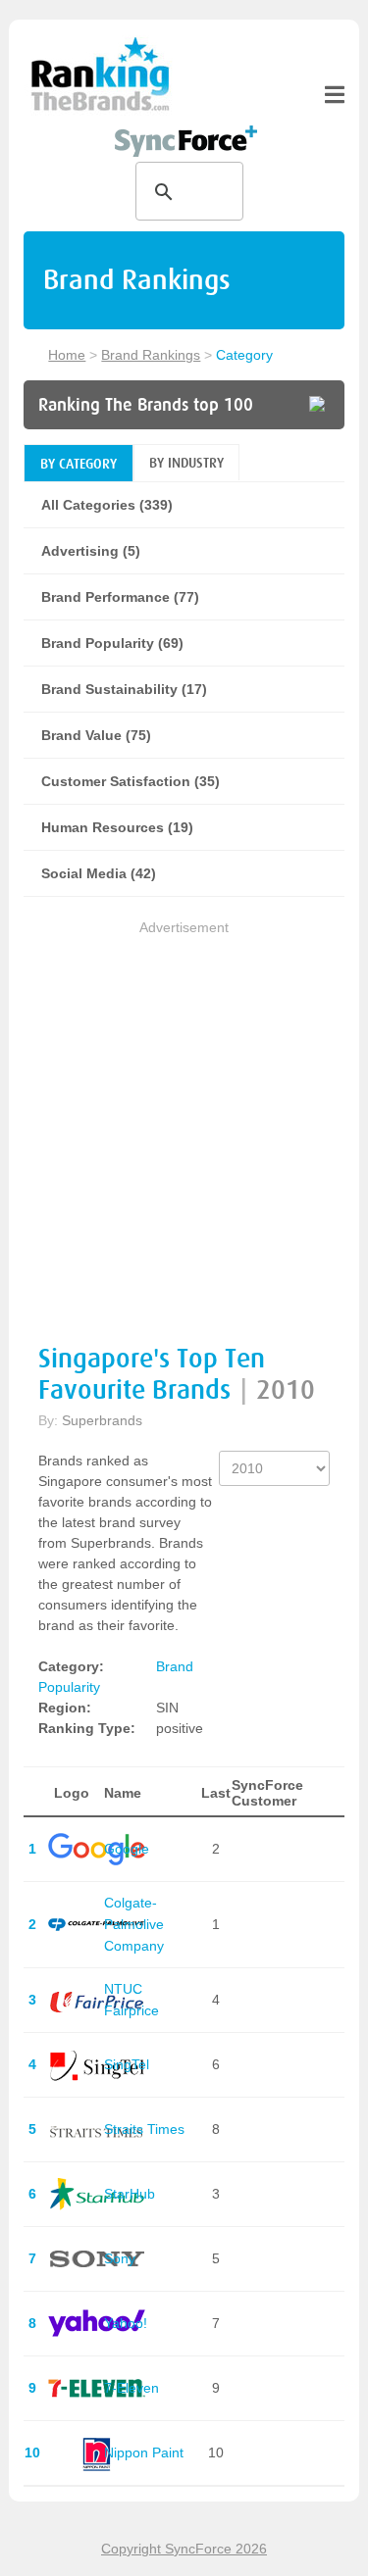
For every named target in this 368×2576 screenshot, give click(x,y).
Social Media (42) (99, 873)
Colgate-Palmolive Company (134, 1925)
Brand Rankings (151, 355)
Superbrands (102, 1420)
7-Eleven (131, 2388)
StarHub (130, 2194)
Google (127, 1849)
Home (67, 355)
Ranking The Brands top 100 (146, 405)
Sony (120, 2258)
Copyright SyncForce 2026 (184, 2549)
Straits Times (144, 2129)
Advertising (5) (91, 551)
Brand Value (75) (96, 735)
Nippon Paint (144, 2452)
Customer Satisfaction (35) (131, 781)
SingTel (127, 2064)
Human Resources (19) (117, 827)
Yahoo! (126, 2323)
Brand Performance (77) (120, 597)
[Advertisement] (184, 1123)
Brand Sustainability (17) (124, 689)
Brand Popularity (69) (112, 643)
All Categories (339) (107, 505)
